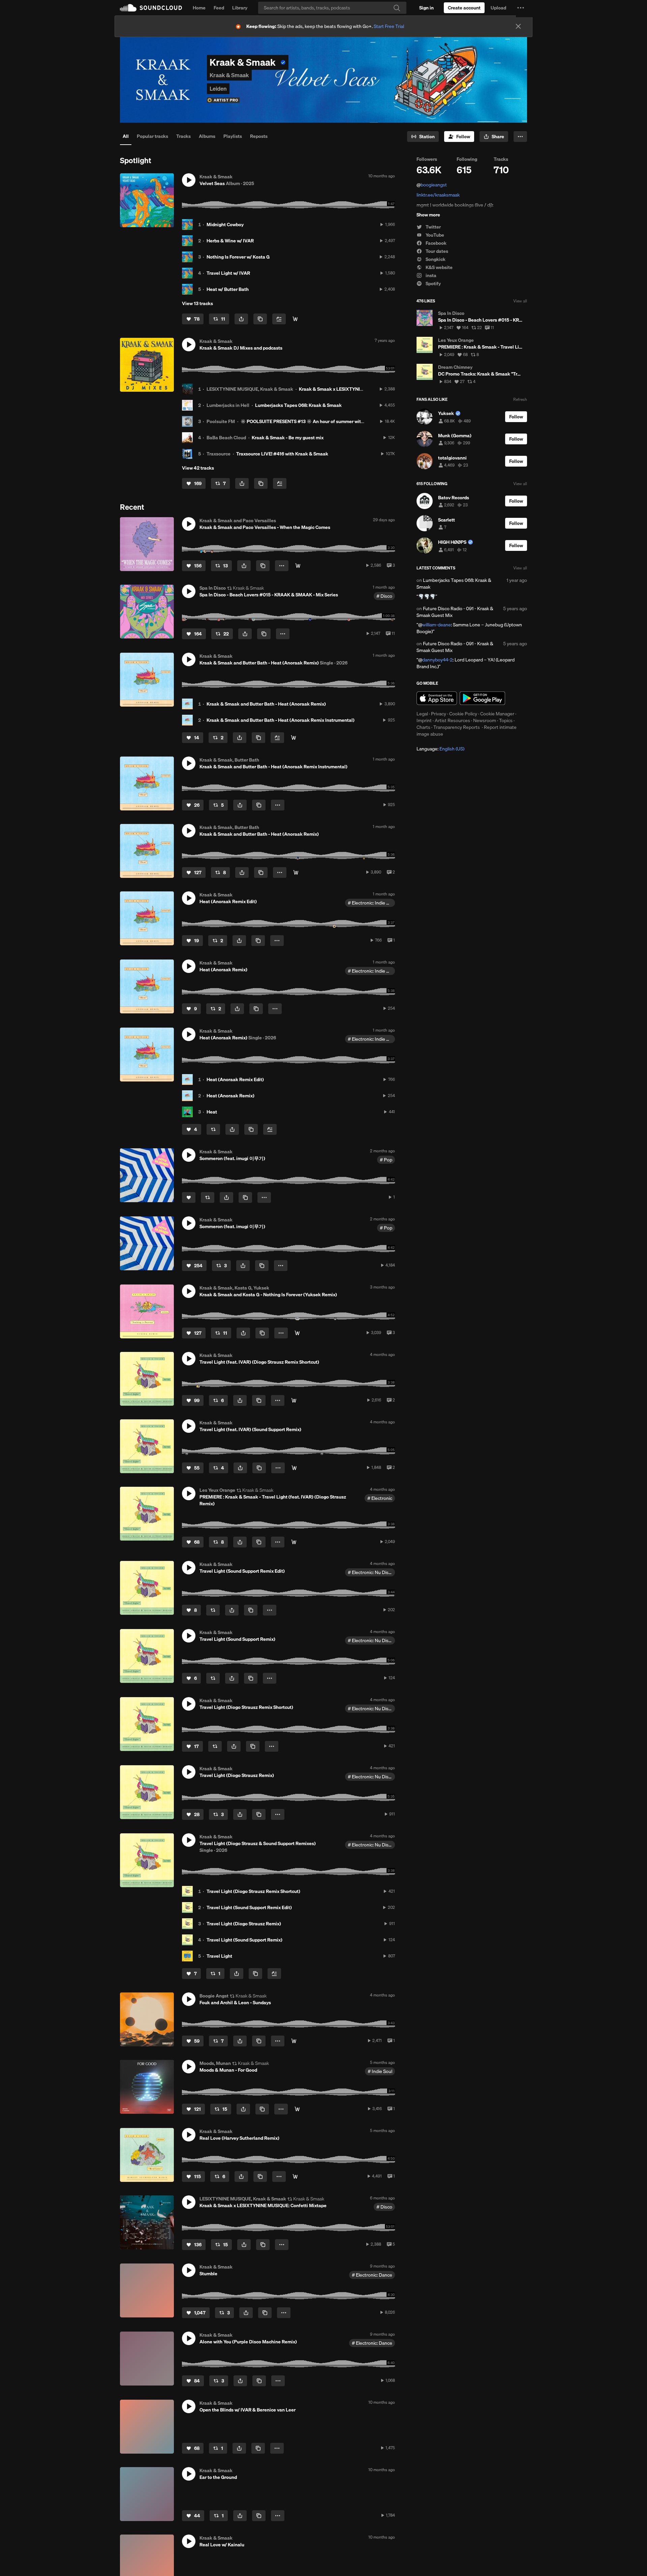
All (126, 136)
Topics (506, 720)
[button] (521, 8)
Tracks (183, 136)
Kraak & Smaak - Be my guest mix (288, 438)
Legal (422, 714)
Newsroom (485, 720)
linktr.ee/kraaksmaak (438, 195)
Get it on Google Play (482, 698)
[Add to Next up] (279, 319)
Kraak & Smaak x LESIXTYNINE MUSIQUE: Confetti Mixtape (362, 389)
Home (199, 8)
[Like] (189, 1197)
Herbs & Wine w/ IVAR (230, 241)
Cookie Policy (463, 714)
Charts (423, 727)
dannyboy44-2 (437, 660)
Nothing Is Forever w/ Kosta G (238, 257)
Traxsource (219, 454)
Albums (207, 136)
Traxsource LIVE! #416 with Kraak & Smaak (282, 454)
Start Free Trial (389, 26)
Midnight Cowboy (225, 225)
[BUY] (294, 1542)
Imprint (424, 720)
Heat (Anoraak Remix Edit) (235, 1079)
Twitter (433, 227)
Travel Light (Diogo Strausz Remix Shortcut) (253, 1891)
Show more (428, 215)
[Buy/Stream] (297, 2109)
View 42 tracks (198, 468)
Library (240, 8)
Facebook (436, 243)
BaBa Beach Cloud (226, 438)
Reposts (259, 136)
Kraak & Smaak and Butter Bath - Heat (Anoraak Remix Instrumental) (281, 720)
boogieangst (434, 185)
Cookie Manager (497, 714)
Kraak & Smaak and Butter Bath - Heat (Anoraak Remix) (266, 704)
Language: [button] (440, 749)
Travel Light (219, 1956)
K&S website (439, 267)
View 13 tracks (197, 303)
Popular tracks (152, 136)
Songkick (435, 259)
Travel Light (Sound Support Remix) (244, 1940)
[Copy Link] (260, 319)
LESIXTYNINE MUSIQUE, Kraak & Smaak (250, 389)
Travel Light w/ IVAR (228, 273)
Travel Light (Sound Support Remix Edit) (249, 1907)
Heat (212, 1112)
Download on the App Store (437, 698)
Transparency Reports (457, 727)
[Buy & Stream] (295, 319)
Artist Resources (452, 720)
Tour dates (436, 251)
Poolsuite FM (221, 421)
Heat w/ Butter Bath (228, 289)
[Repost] (213, 1129)
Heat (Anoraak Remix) (230, 1096)
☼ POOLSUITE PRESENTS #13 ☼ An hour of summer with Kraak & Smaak (319, 421)
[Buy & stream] (298, 566)
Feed (219, 8)
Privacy (439, 714)
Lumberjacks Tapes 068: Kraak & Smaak (298, 405)
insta (430, 275)
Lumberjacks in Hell (228, 405)
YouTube (434, 235)
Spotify (433, 284)
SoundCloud (151, 8)
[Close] (518, 26)
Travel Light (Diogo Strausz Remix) (244, 1924)
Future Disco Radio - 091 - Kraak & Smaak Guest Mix (455, 612)
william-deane (437, 625)
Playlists (233, 136)
